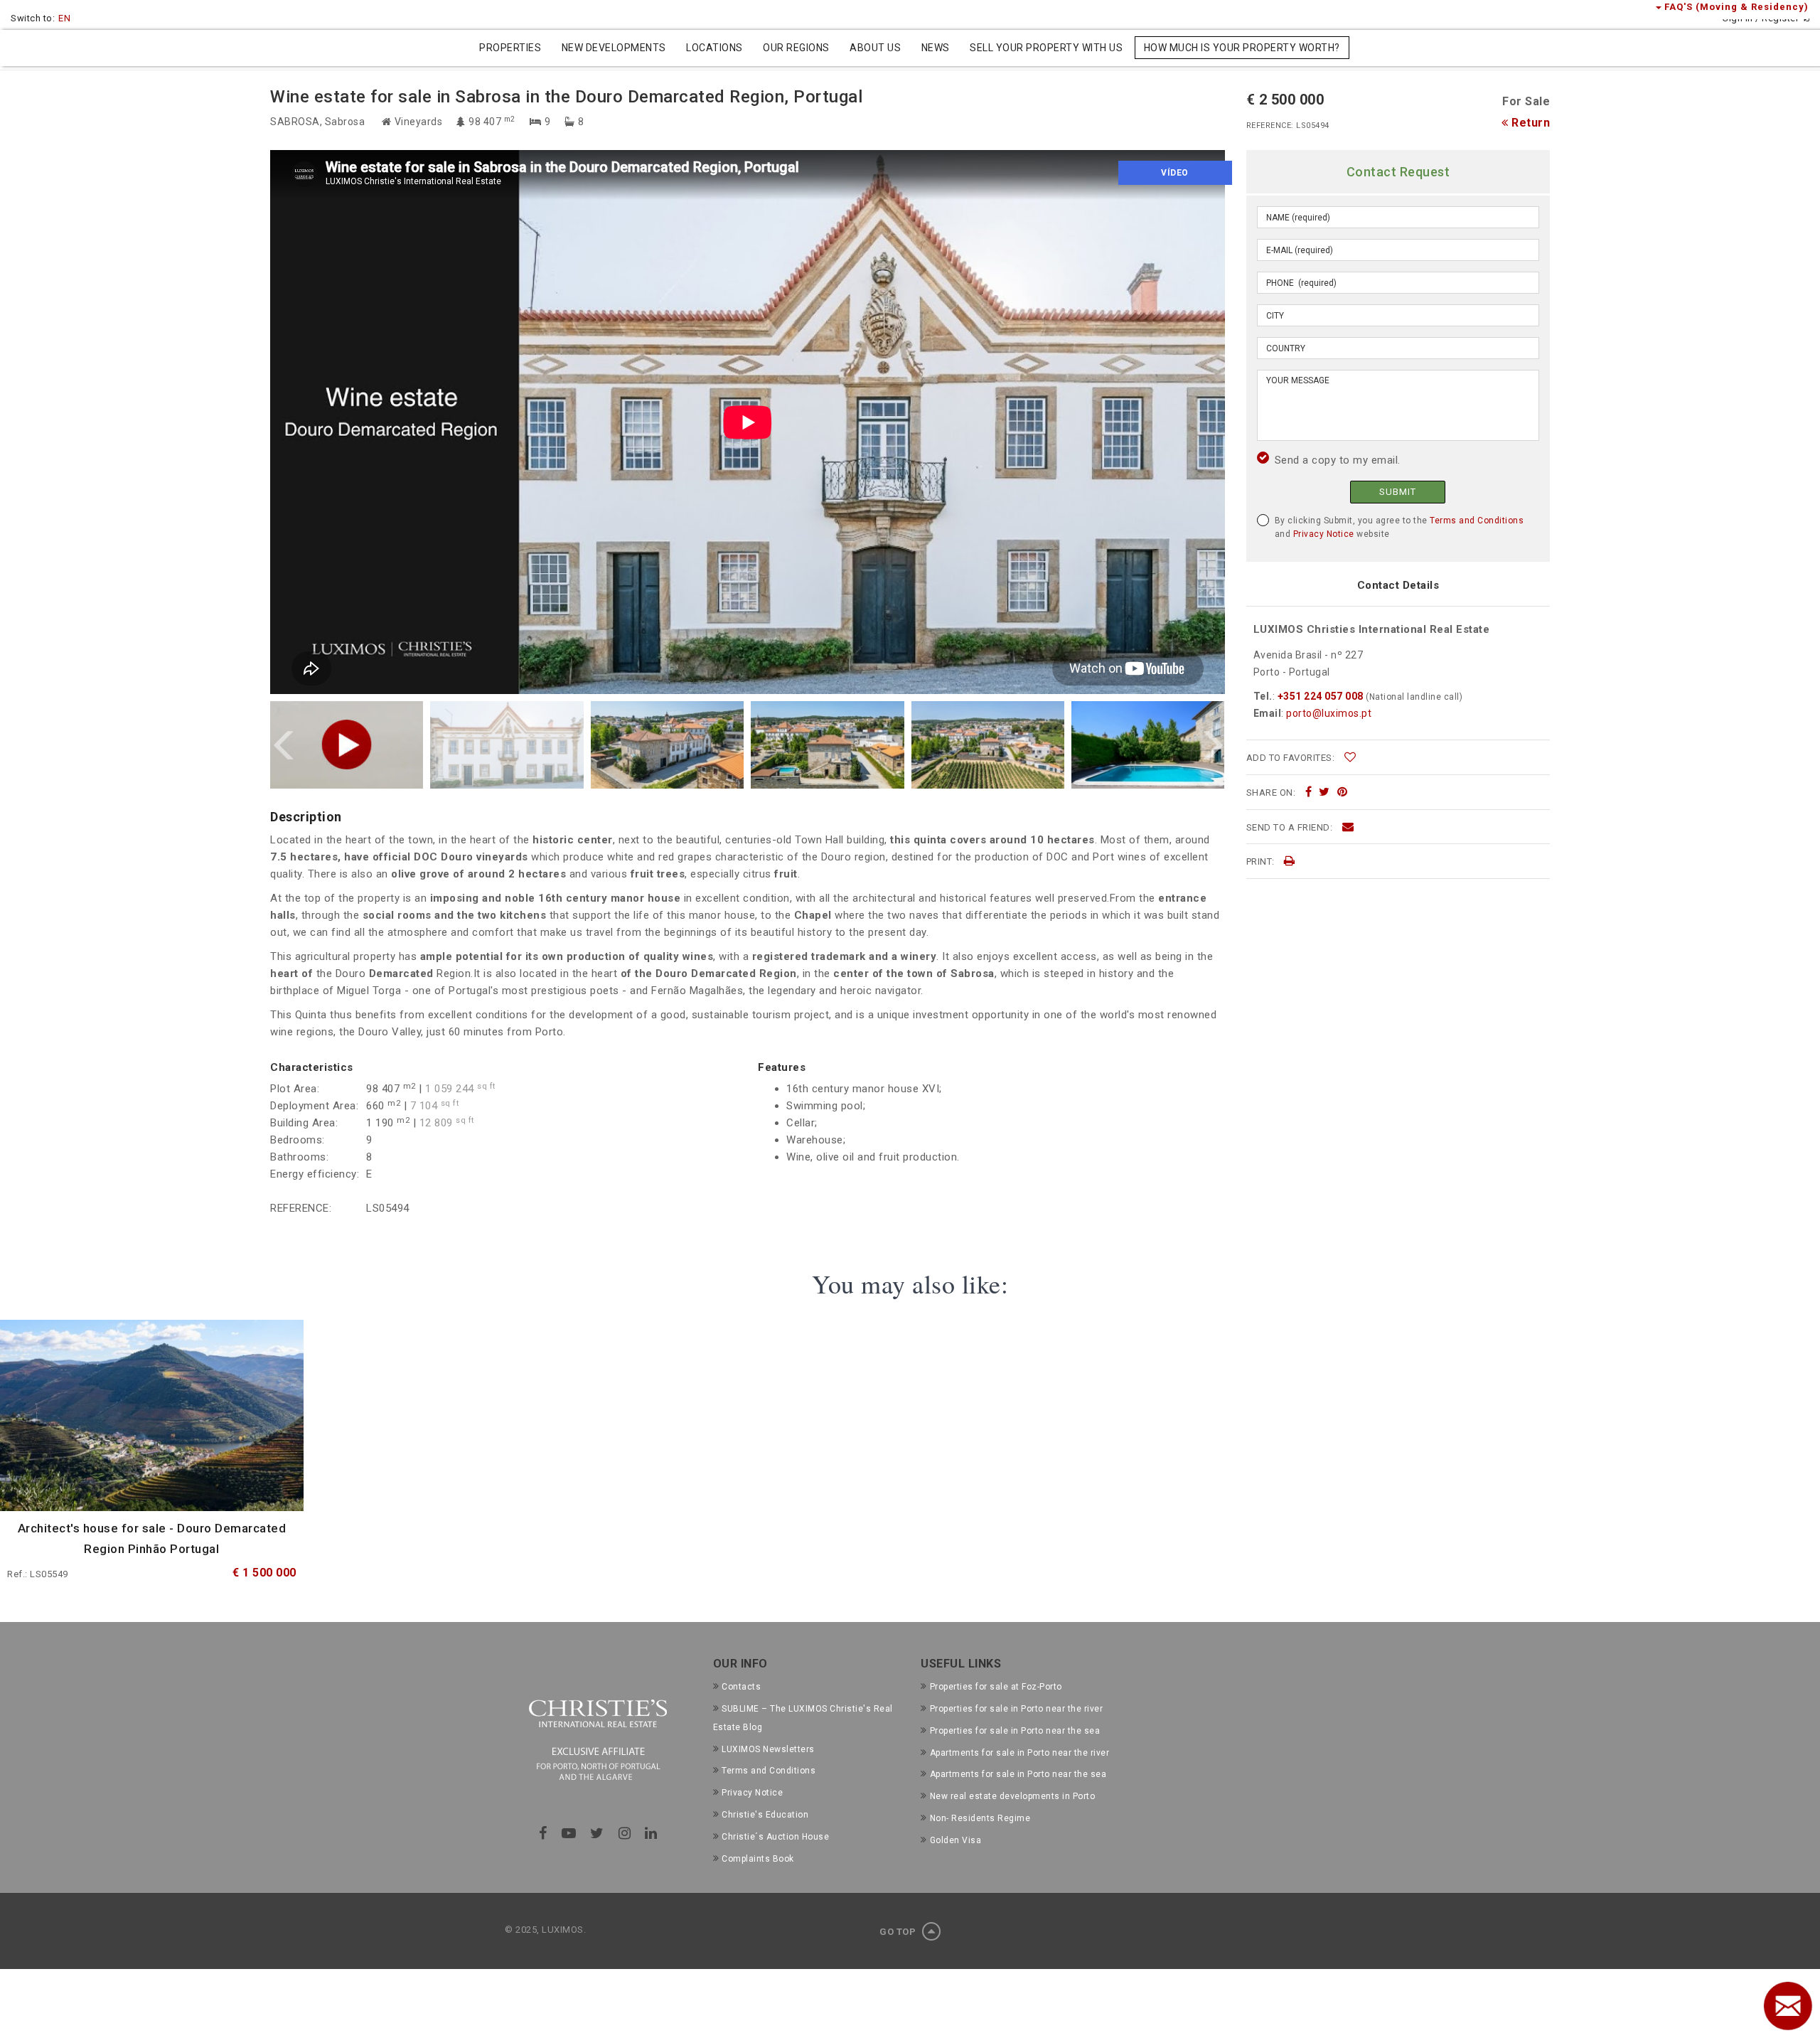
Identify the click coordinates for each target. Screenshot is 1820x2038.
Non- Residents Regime (980, 1818)
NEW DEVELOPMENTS (614, 48)
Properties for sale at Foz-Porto (996, 1687)
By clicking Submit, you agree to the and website (1399, 527)
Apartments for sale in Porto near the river (1019, 1753)
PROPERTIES (510, 48)
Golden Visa (955, 1840)
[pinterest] (1343, 792)
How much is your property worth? (1242, 48)
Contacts (741, 1687)
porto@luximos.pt (1329, 713)
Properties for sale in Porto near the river (1016, 1709)
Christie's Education (765, 1815)
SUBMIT (1398, 492)
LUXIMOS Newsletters (768, 1749)
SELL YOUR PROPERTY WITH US (1046, 48)
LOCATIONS (714, 48)
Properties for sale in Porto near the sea (1015, 1731)
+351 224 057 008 (1320, 696)
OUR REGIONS (796, 48)
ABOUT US (875, 48)
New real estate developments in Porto (1012, 1796)
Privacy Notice (1324, 534)
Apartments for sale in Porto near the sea (1018, 1774)
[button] (284, 745)
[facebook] (1309, 792)
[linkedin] (651, 1833)
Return (1529, 123)
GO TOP (899, 1932)
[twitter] (1324, 792)
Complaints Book (758, 1859)
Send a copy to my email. (1338, 460)
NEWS (936, 48)
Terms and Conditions (1477, 521)
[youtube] (569, 1833)
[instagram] (625, 1833)
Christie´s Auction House (775, 1837)
